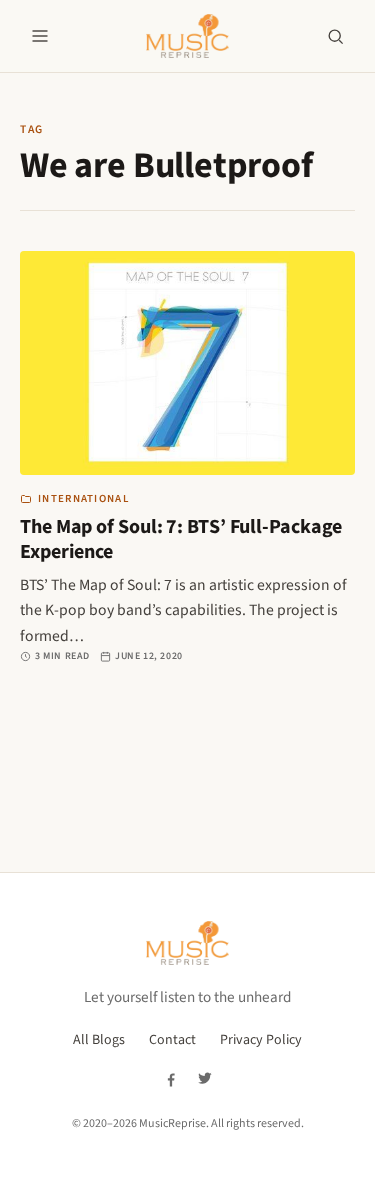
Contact (172, 1040)
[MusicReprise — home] (187, 36)
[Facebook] (171, 1079)
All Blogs (99, 1040)
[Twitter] (205, 1079)
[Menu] (40, 36)
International (83, 498)
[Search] (335, 36)
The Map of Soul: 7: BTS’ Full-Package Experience (181, 539)
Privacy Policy (261, 1040)
